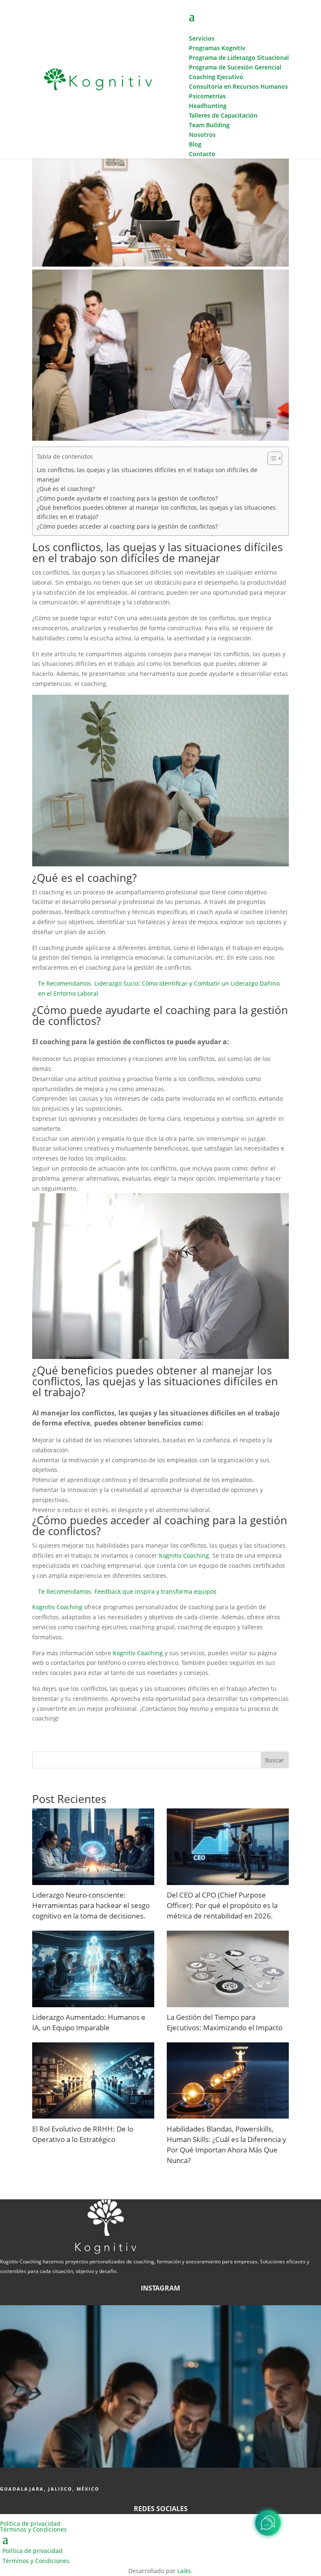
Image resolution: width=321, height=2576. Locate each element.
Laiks (184, 2571)
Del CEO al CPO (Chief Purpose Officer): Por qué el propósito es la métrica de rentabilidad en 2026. (222, 1905)
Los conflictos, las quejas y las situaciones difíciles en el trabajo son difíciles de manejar (147, 474)
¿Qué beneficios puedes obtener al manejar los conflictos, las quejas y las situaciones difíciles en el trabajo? (156, 512)
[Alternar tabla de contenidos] (271, 458)
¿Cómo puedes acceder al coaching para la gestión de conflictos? (127, 526)
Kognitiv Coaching (57, 1607)
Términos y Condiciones (33, 2529)
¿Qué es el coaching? (66, 489)
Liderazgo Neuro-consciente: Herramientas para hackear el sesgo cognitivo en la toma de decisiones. (91, 1905)
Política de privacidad (30, 2523)
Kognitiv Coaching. (185, 1555)
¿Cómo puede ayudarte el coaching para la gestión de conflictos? (127, 498)
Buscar (275, 1760)
